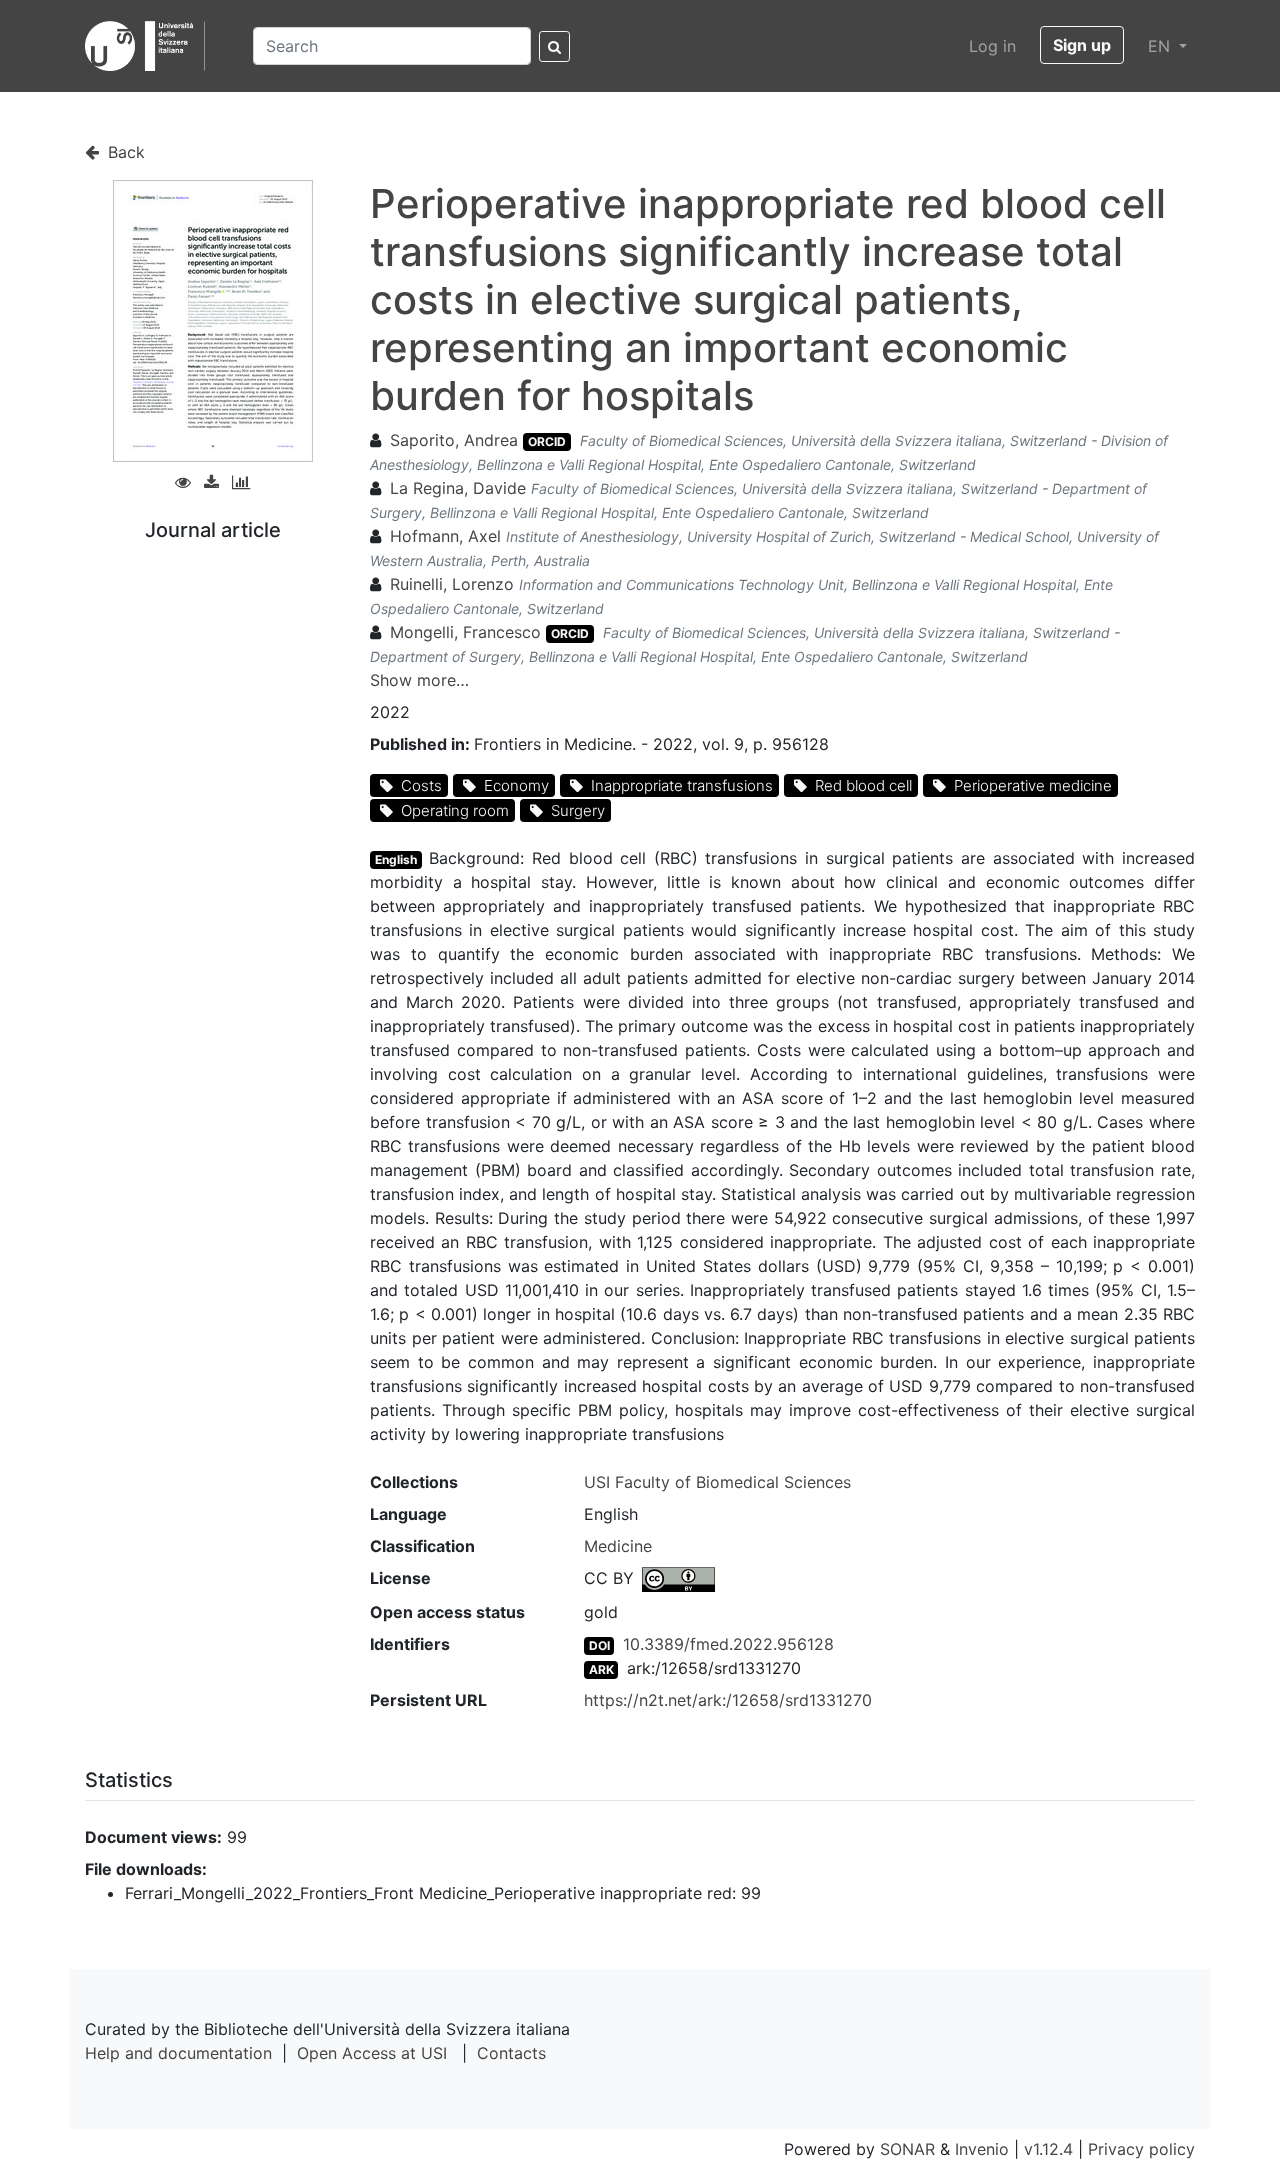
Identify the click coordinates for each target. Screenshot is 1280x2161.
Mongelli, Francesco (465, 632)
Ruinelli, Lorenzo (452, 584)
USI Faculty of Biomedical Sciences (717, 1482)
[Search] (554, 46)
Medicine (618, 1546)
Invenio (982, 2149)
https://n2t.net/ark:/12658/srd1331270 (728, 1700)
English (396, 859)
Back (124, 152)
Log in (992, 46)
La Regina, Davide (458, 488)
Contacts (511, 2053)
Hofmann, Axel (445, 536)
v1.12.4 (1048, 2149)
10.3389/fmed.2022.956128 (728, 1644)
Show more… (419, 680)
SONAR (907, 2149)
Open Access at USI (372, 2053)
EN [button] (1161, 46)
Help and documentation (178, 2053)
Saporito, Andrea (454, 440)
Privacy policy (1141, 2149)
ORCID (547, 441)
